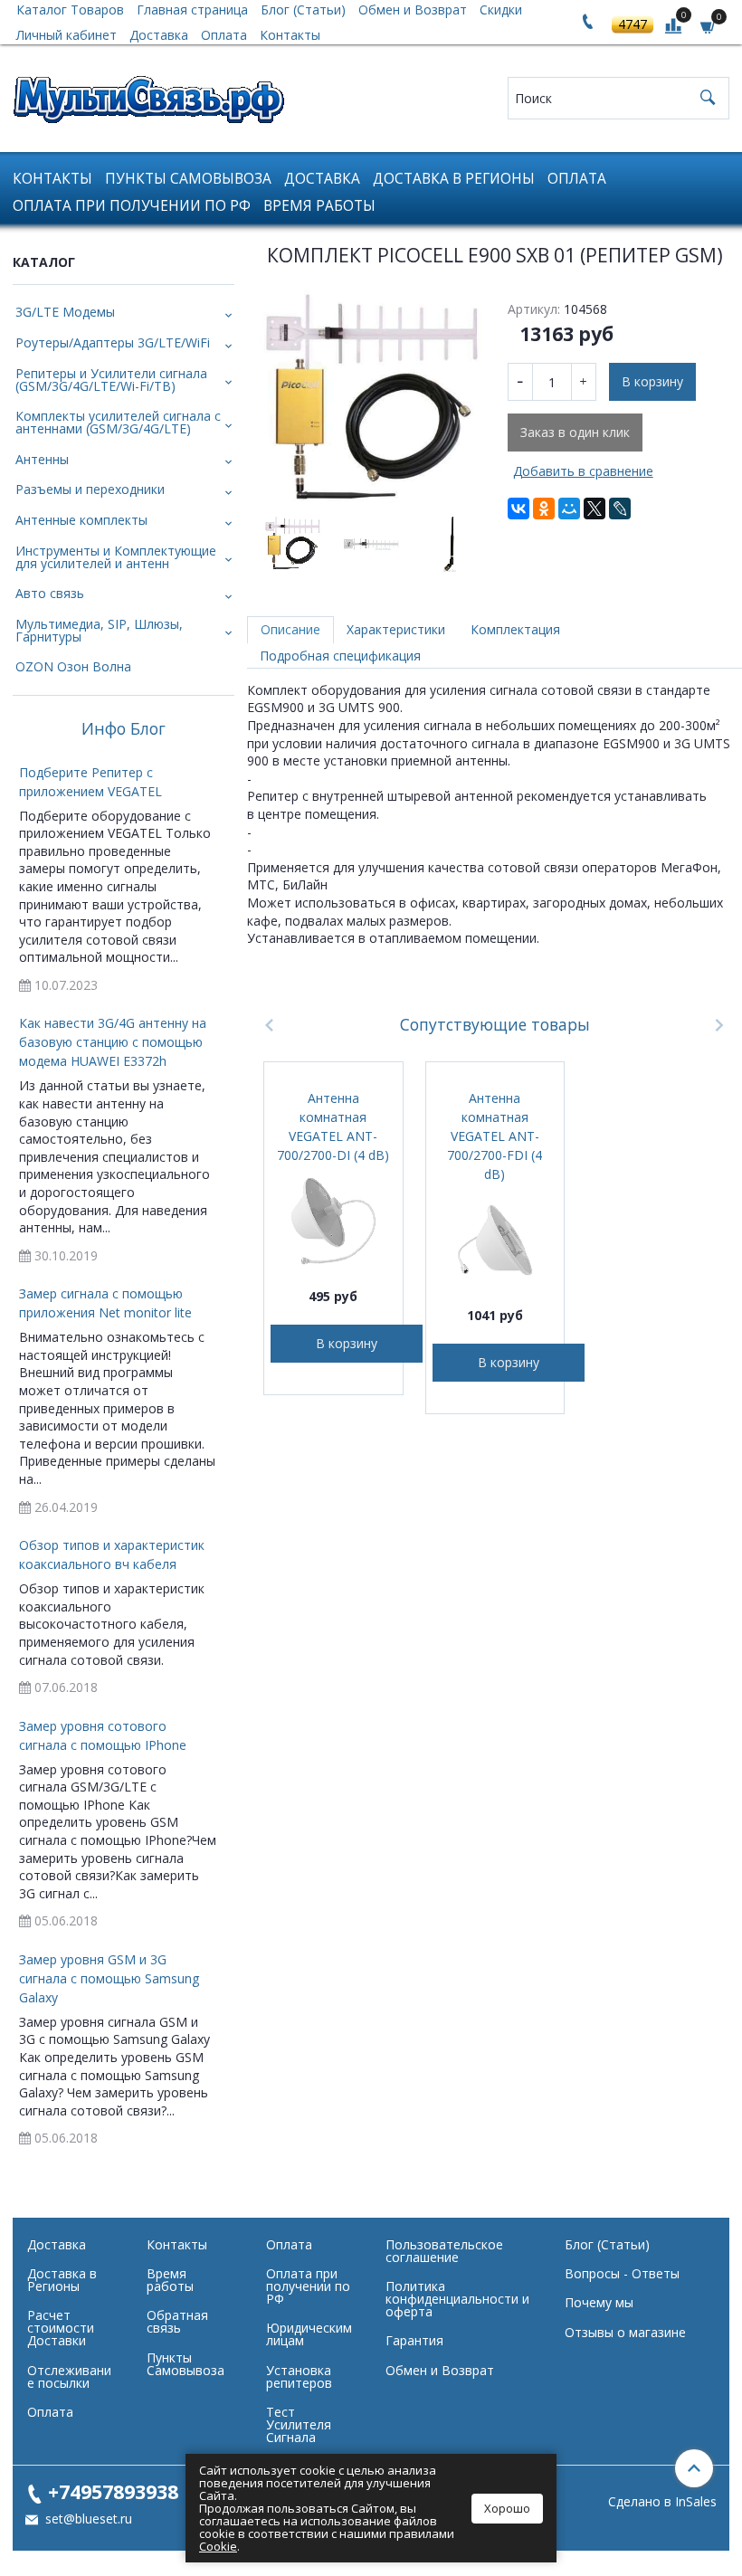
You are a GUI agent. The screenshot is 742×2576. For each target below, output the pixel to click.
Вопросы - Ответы (622, 2273)
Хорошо (507, 2508)
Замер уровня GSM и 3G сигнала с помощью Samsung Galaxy (109, 1978)
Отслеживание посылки (69, 2376)
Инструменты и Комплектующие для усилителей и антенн (116, 557)
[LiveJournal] (620, 509)
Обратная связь (177, 2321)
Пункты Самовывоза (188, 179)
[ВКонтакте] (518, 509)
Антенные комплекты (81, 520)
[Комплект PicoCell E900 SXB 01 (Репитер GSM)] (371, 401)
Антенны (42, 459)
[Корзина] (709, 26)
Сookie (218, 2546)
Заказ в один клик (575, 432)
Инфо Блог (124, 729)
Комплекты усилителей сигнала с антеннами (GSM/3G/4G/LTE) (118, 422)
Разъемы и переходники (90, 489)
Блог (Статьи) (607, 2244)
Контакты (290, 35)
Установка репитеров (299, 2376)
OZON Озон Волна (73, 666)
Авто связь (50, 593)
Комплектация (515, 629)
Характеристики (396, 629)
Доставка (159, 35)
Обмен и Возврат (440, 2370)
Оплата (224, 35)
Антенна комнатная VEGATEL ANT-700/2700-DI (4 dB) (333, 1126)
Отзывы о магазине (625, 2332)
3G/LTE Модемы (65, 312)
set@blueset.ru (87, 2519)
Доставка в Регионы (454, 179)
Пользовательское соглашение (444, 2251)
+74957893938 (113, 2491)
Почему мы (599, 2302)
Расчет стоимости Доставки (61, 2328)
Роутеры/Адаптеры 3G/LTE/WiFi (113, 342)
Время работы (319, 206)
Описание (290, 629)
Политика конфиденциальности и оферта (457, 2299)
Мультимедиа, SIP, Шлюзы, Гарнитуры (99, 630)
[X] (595, 509)
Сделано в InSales (662, 2502)
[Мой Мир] (569, 509)
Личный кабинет (67, 35)
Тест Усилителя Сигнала (299, 2424)
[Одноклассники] (544, 509)
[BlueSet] (148, 94)
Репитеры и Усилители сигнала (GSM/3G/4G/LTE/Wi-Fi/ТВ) (111, 380)
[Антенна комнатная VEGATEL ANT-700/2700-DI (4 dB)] (333, 1221)
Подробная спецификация (340, 656)
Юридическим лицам (309, 2334)
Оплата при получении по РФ (132, 206)
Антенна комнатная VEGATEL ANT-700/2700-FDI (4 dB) (495, 1136)
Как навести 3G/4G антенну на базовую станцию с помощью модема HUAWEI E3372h (113, 1042)
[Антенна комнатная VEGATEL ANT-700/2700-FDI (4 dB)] (495, 1240)
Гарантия (414, 2340)
